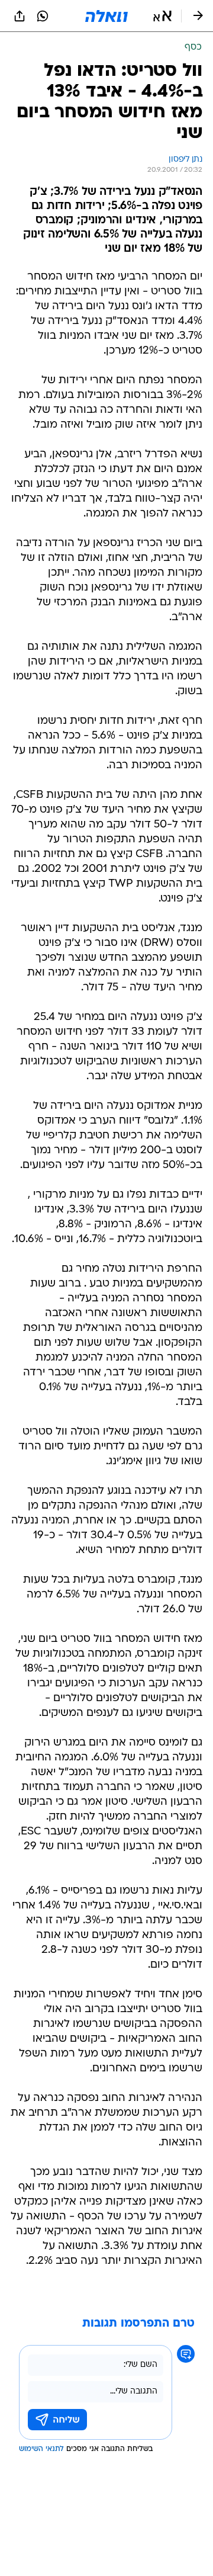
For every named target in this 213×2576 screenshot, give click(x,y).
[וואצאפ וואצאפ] (43, 16)
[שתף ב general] (20, 16)
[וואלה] (106, 16)
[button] (162, 16)
